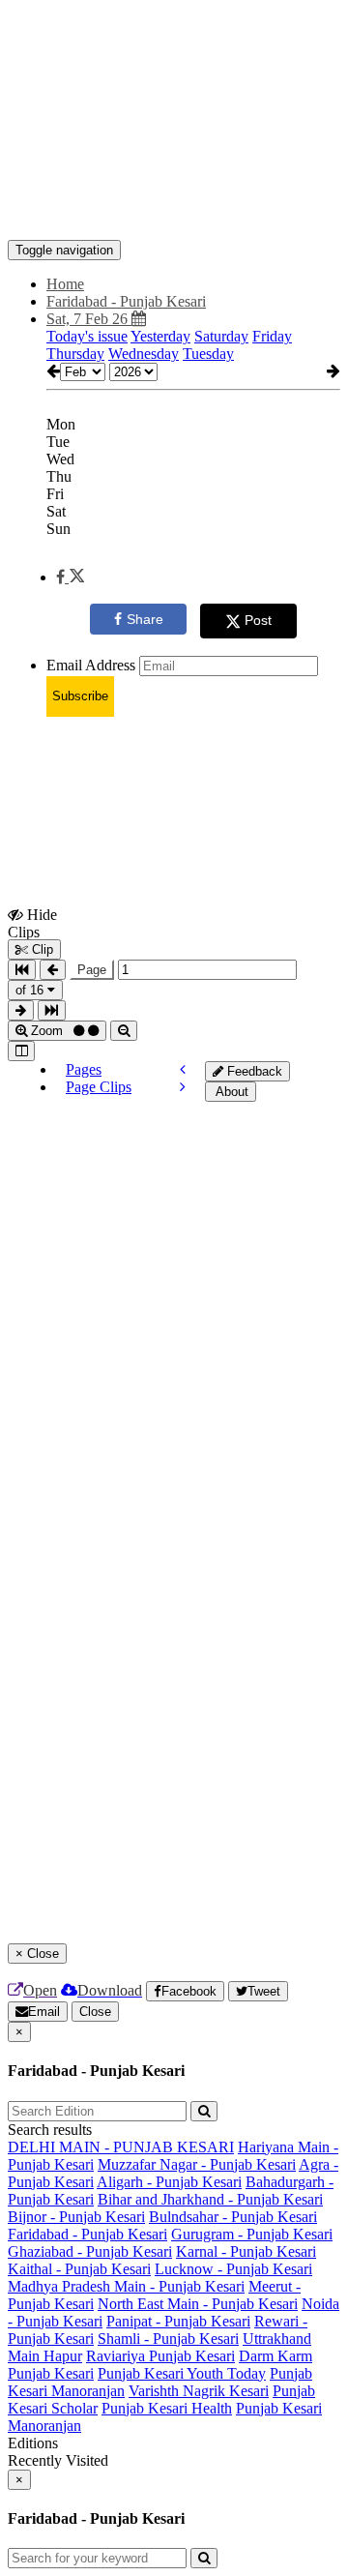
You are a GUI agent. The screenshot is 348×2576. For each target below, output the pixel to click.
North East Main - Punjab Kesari (198, 2304)
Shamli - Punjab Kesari (168, 2339)
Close (95, 2012)
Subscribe (80, 696)
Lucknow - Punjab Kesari (233, 2269)
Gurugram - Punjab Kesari (252, 2234)
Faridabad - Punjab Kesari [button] (126, 301)
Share (145, 619)
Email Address (91, 665)
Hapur (63, 2356)
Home (65, 284)
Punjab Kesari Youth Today (182, 2373)
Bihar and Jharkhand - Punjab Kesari (210, 2199)
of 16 (31, 990)
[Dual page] (21, 1051)
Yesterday (160, 336)
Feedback (253, 1071)
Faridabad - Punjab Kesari (87, 2234)
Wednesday (144, 354)
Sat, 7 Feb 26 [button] (89, 319)
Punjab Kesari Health (167, 2408)
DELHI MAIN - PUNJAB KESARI (121, 2147)
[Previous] (183, 1069)
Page (92, 970)
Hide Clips (32, 923)
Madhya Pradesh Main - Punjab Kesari (126, 2286)
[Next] (183, 1087)
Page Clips (99, 1087)
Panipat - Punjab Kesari (178, 2321)
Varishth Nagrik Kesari (199, 2391)
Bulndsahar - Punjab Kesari (233, 2217)
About (231, 1092)
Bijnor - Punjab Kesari (76, 2217)
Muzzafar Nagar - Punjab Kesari (197, 2164)
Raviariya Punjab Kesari (160, 2356)
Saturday (221, 336)
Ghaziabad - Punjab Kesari (90, 2251)
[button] (70, 577)
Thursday (75, 354)
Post (258, 620)
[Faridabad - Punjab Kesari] (174, 211)
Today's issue (87, 336)
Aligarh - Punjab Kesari (169, 2182)
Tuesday (208, 354)
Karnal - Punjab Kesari (246, 2251)
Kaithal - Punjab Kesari (79, 2269)
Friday (272, 336)
